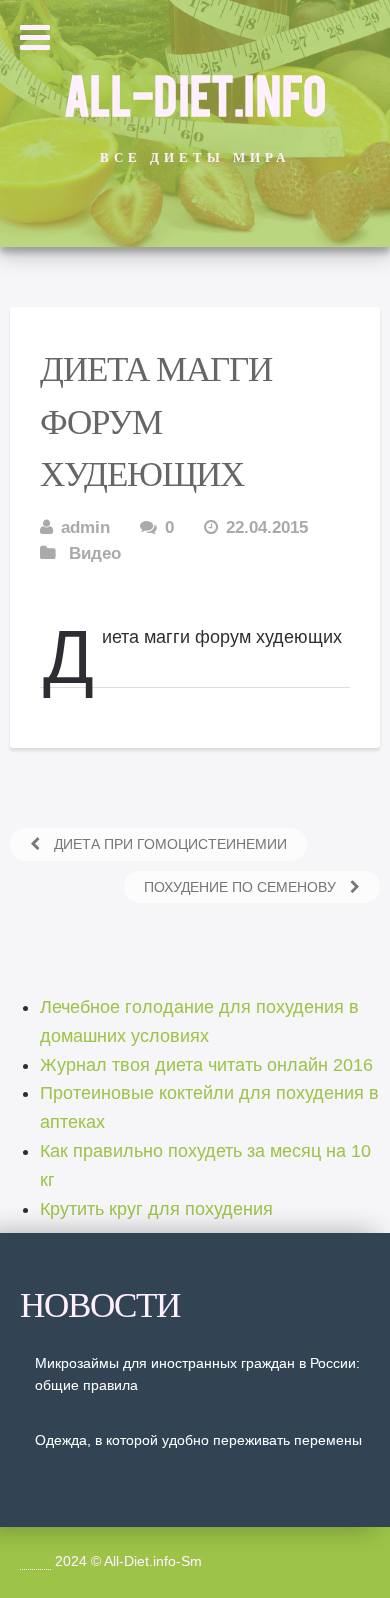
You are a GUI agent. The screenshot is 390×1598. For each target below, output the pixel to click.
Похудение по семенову (242, 887)
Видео (95, 553)
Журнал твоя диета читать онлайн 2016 (206, 1065)
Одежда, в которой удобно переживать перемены (198, 1440)
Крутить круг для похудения (156, 1209)
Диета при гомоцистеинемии (168, 844)
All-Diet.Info (195, 93)
